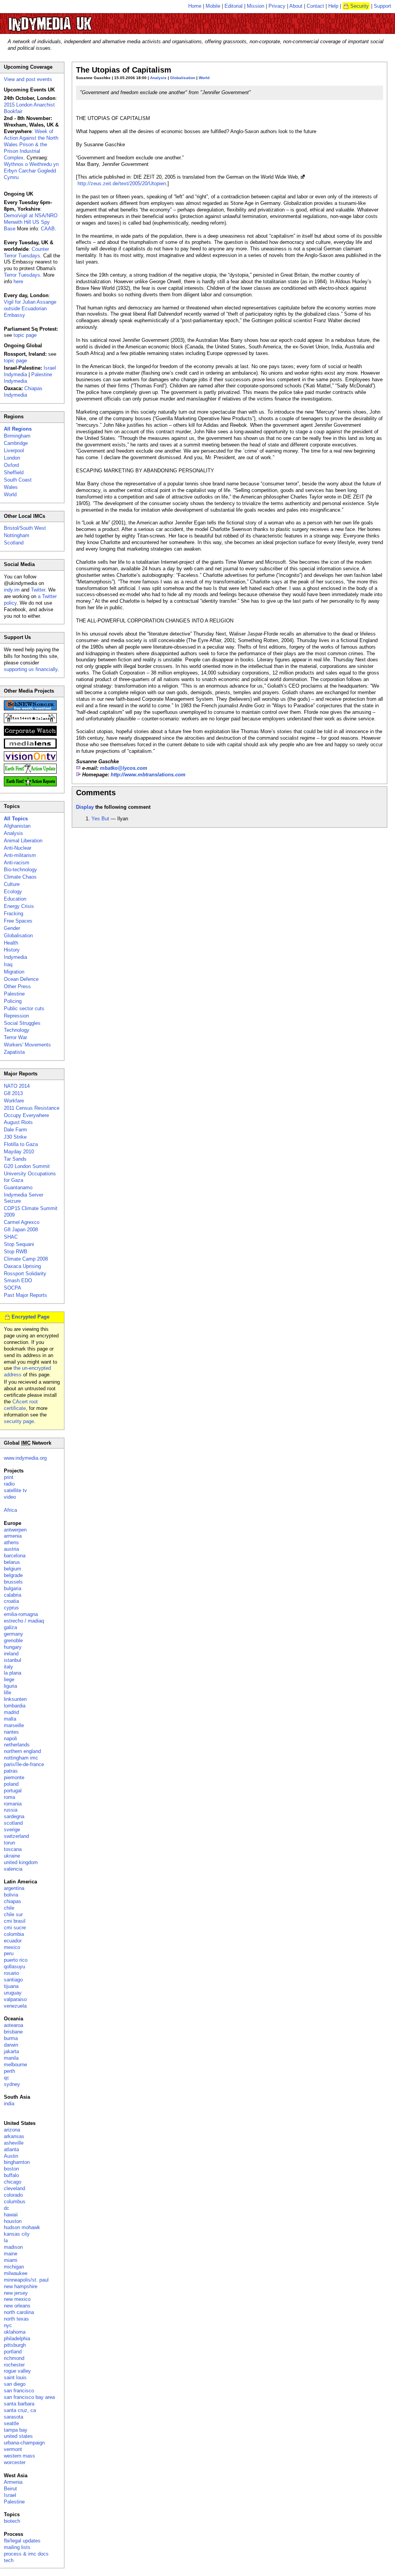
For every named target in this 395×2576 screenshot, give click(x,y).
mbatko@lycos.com (124, 768)
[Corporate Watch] (30, 734)
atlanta (11, 2149)
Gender (12, 928)
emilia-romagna (21, 1614)
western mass (19, 2456)
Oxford (11, 465)
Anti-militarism (20, 855)
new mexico (17, 2299)
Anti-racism (17, 863)
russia (11, 1810)
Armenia (13, 2482)
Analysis (158, 78)
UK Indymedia (73, 20)
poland (11, 1784)
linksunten (15, 1699)
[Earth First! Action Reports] (30, 785)
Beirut (10, 2489)
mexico (12, 1947)
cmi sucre (15, 1928)
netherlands (17, 1745)
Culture (12, 884)
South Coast (18, 480)
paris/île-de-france (24, 1764)
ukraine (12, 1856)
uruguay (13, 1993)
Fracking (14, 914)
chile (9, 1908)
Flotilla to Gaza (21, 1144)
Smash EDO (18, 1280)
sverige (12, 1830)
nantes (11, 1732)
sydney (12, 2084)
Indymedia (15, 957)
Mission (256, 6)
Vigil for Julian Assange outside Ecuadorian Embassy (30, 308)
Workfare (14, 1101)
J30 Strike (15, 1137)
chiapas (13, 1901)
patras (11, 1771)
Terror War (15, 1037)
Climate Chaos (20, 877)
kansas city (17, 2234)
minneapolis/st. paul (26, 2280)
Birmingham (17, 436)
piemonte (14, 1777)
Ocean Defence (21, 979)
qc (7, 2078)
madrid (11, 1712)
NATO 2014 (17, 1086)
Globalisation (183, 78)
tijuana (11, 1986)
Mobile (213, 6)
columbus (15, 2202)
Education (15, 899)
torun (9, 1843)
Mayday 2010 (19, 1152)
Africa (10, 1510)
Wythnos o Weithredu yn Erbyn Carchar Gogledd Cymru (31, 171)
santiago (13, 1980)
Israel (10, 2495)
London (12, 458)
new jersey (16, 2293)
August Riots (18, 1122)
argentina (14, 1888)
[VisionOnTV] (30, 760)
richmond (14, 2358)
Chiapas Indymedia (23, 392)
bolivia (11, 1895)
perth (9, 2071)
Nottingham (17, 535)
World (204, 78)
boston (11, 2169)
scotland (13, 1823)
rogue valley (17, 2371)
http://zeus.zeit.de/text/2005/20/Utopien (122, 183)
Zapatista (14, 1052)
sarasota (14, 2417)
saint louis (15, 2377)
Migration (14, 972)
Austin (11, 2156)
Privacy (277, 6)
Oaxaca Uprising (22, 1266)
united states (18, 2436)
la (6, 2240)
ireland (11, 1654)
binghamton (17, 2162)
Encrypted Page (30, 1317)
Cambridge (16, 443)
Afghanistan (17, 826)
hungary (13, 1647)
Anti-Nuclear (18, 848)
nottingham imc (21, 1758)
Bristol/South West (25, 528)
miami (11, 2260)
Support (382, 6)
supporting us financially (31, 669)
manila (11, 2058)
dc (7, 2208)
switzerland (16, 1836)
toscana (13, 1849)
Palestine (14, 994)
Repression (16, 1016)
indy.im (12, 590)
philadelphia (17, 2339)
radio (9, 1484)
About (296, 6)
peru (9, 1953)
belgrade (13, 1575)
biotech (12, 2521)
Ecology (13, 892)
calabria (13, 1595)
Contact (315, 6)
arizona (12, 2130)
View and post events (28, 79)
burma (11, 2038)
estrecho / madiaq (24, 1621)
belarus (12, 1562)
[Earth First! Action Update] (30, 772)
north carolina (19, 2312)
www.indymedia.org (25, 1458)
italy (8, 1667)
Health (11, 943)
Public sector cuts (24, 1008)
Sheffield (14, 472)
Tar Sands (15, 1159)
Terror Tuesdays (22, 275)
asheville (14, 2143)
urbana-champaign (24, 2443)
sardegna (14, 1816)
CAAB (48, 229)
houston (13, 2221)
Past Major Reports (25, 1295)
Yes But (100, 819)
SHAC (11, 1237)
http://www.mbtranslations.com (148, 775)
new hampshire (21, 2286)
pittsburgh (15, 2345)
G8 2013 (13, 1093)
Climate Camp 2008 (26, 1259)
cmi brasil (15, 1921)
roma (9, 1797)
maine (11, 2254)
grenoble (13, 1640)
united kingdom (21, 1862)
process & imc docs (26, 2554)
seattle (11, 2423)
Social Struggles (22, 1023)
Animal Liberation (23, 841)
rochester (14, 2365)
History (12, 950)
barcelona (15, 1556)
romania (13, 1804)
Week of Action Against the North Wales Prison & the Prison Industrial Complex (31, 145)
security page (19, 1421)
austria (11, 1549)
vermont (13, 2449)
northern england (22, 1751)
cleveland (14, 2188)
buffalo (11, 2175)
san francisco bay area (29, 2397)
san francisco (19, 2391)
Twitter (38, 590)
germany (14, 1634)
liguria (10, 1686)
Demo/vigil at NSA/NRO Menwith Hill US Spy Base (31, 222)
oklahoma (15, 2332)
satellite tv (15, 1490)
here (18, 281)
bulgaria (13, 1588)
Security (360, 6)
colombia (14, 1934)
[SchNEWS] (30, 709)
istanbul (13, 1660)
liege (9, 1679)
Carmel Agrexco (22, 1222)
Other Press (17, 986)
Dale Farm (15, 1130)
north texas (16, 2319)
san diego (15, 2384)
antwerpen (15, 1530)
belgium (13, 1569)
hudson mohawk (22, 2227)
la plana (13, 1673)
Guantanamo (18, 1187)
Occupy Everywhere (26, 1115)
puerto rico (16, 1960)
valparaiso (15, 1999)
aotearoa (14, 2025)
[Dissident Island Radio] (30, 721)
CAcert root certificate (21, 1405)
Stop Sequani (19, 1244)
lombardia (15, 1706)
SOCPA (13, 1288)
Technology (17, 1030)
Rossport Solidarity (25, 1274)
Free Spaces (18, 921)
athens (11, 1542)
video (10, 1497)
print (9, 1477)
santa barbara (19, 2404)
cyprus (11, 1608)
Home (195, 6)
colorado (13, 2195)
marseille (14, 1725)
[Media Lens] (30, 747)
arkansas (14, 2136)
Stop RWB (16, 1252)
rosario (11, 1973)
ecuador (13, 1941)
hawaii (11, 2215)
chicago (13, 2182)
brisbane (13, 2032)
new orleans (17, 2306)
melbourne (15, 2065)
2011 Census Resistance (32, 1108)
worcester (15, 2462)
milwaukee (16, 2273)
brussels (13, 1582)
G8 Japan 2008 (21, 1230)
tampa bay (16, 2430)
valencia (13, 1869)
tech (9, 2560)
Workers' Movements (27, 1045)
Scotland (14, 543)
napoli (10, 1738)
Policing (13, 1001)
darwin (11, 2045)
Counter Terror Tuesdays (26, 252)
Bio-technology (20, 870)
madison (13, 2247)
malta (10, 1719)
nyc (8, 2325)
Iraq (8, 964)
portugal (13, 1791)
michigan (14, 2267)
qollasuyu (14, 1967)
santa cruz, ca (20, 2410)
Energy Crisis (19, 906)
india (9, 2104)
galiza (10, 1627)
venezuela (15, 2006)
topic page (25, 335)
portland (13, 2352)
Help (333, 6)
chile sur (13, 1914)
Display (85, 807)
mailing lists (17, 2547)
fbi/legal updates (22, 2541)
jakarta (11, 2051)
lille (8, 1693)
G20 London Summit (27, 1166)
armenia (13, 1536)
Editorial (234, 6)
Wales (11, 487)
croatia (11, 1601)
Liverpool (14, 450)
